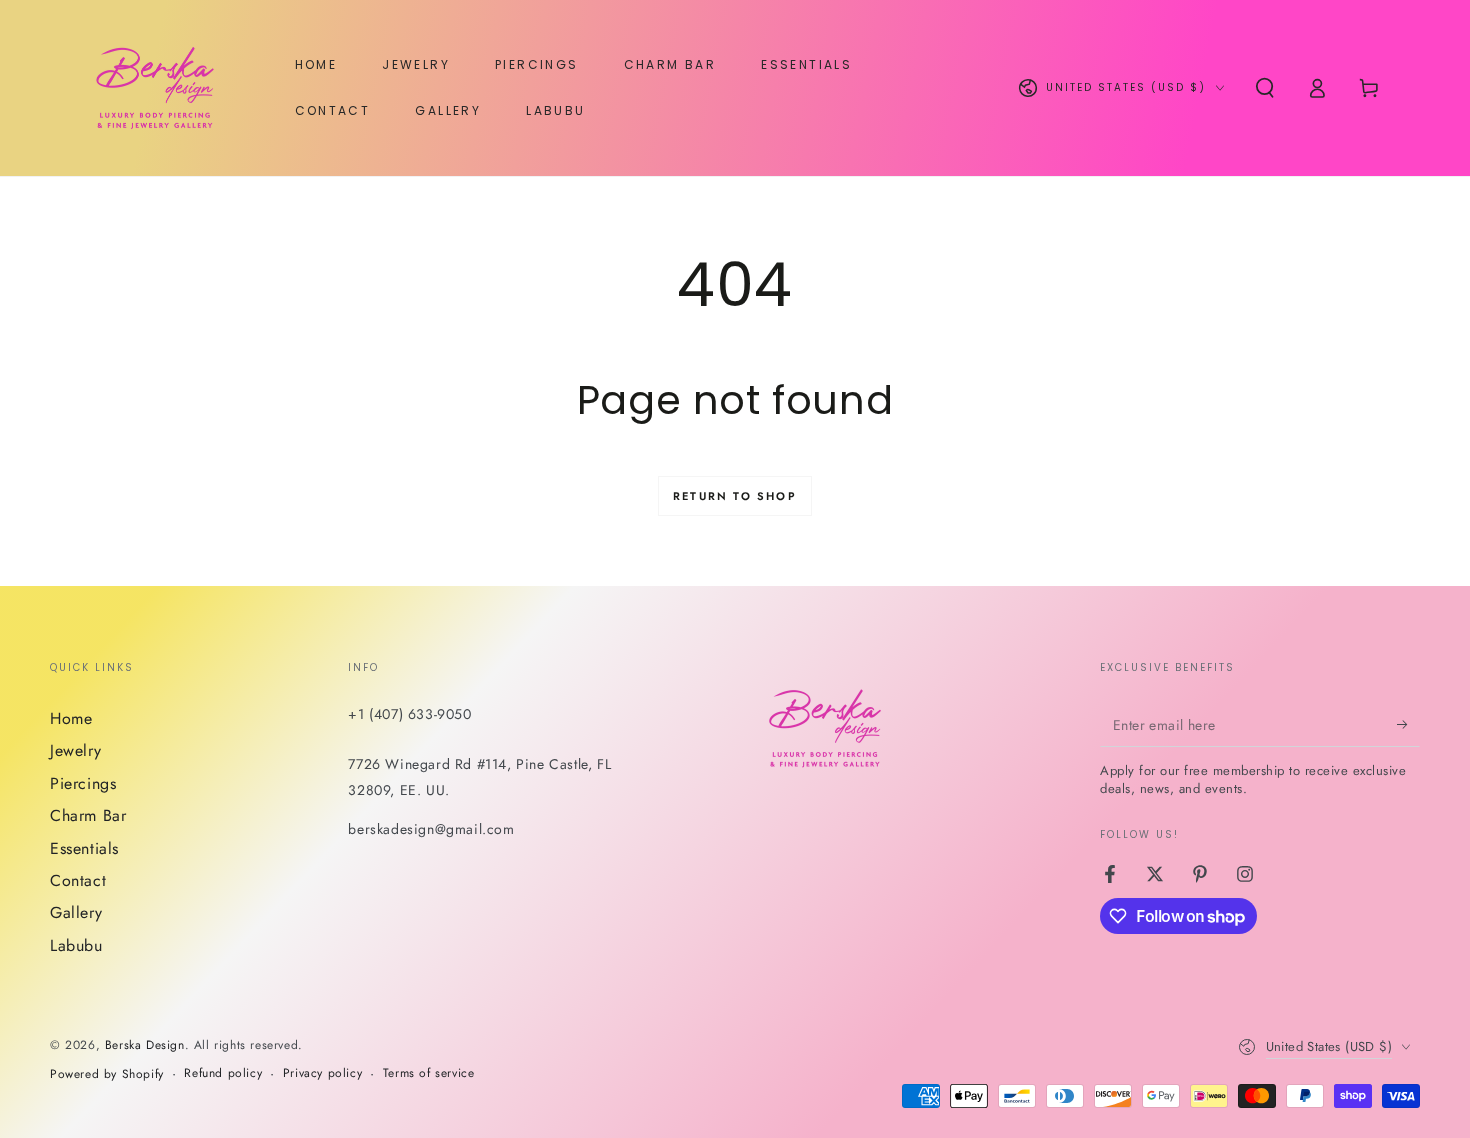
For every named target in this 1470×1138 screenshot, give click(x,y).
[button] (1265, 88)
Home (71, 718)
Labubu (76, 945)
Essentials (84, 848)
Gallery (76, 912)
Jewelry (75, 750)
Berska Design (145, 1045)
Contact (78, 880)
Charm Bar (88, 815)
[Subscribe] (1408, 724)
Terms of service (429, 1073)
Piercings (83, 783)
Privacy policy (322, 1073)
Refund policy (223, 1073)
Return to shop (735, 496)
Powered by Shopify (107, 1074)
